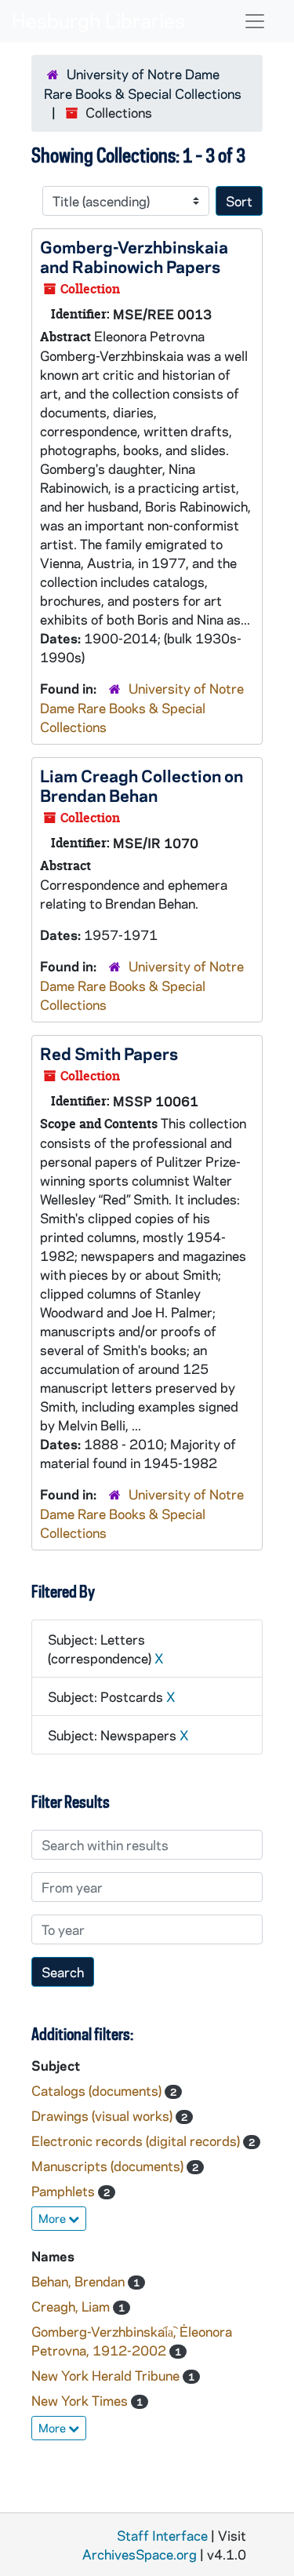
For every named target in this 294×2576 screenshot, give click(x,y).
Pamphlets (65, 2191)
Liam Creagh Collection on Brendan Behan (142, 785)
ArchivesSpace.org (140, 2554)
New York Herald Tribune (107, 2375)
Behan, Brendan (80, 2281)
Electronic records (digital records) (137, 2141)
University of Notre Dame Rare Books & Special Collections (142, 707)
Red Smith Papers (109, 1053)
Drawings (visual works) (103, 2115)
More (53, 2218)
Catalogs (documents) (98, 2090)
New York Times (81, 2400)
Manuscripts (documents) (109, 2166)
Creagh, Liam (72, 2306)
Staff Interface (162, 2535)
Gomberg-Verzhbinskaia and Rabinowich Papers (134, 256)
